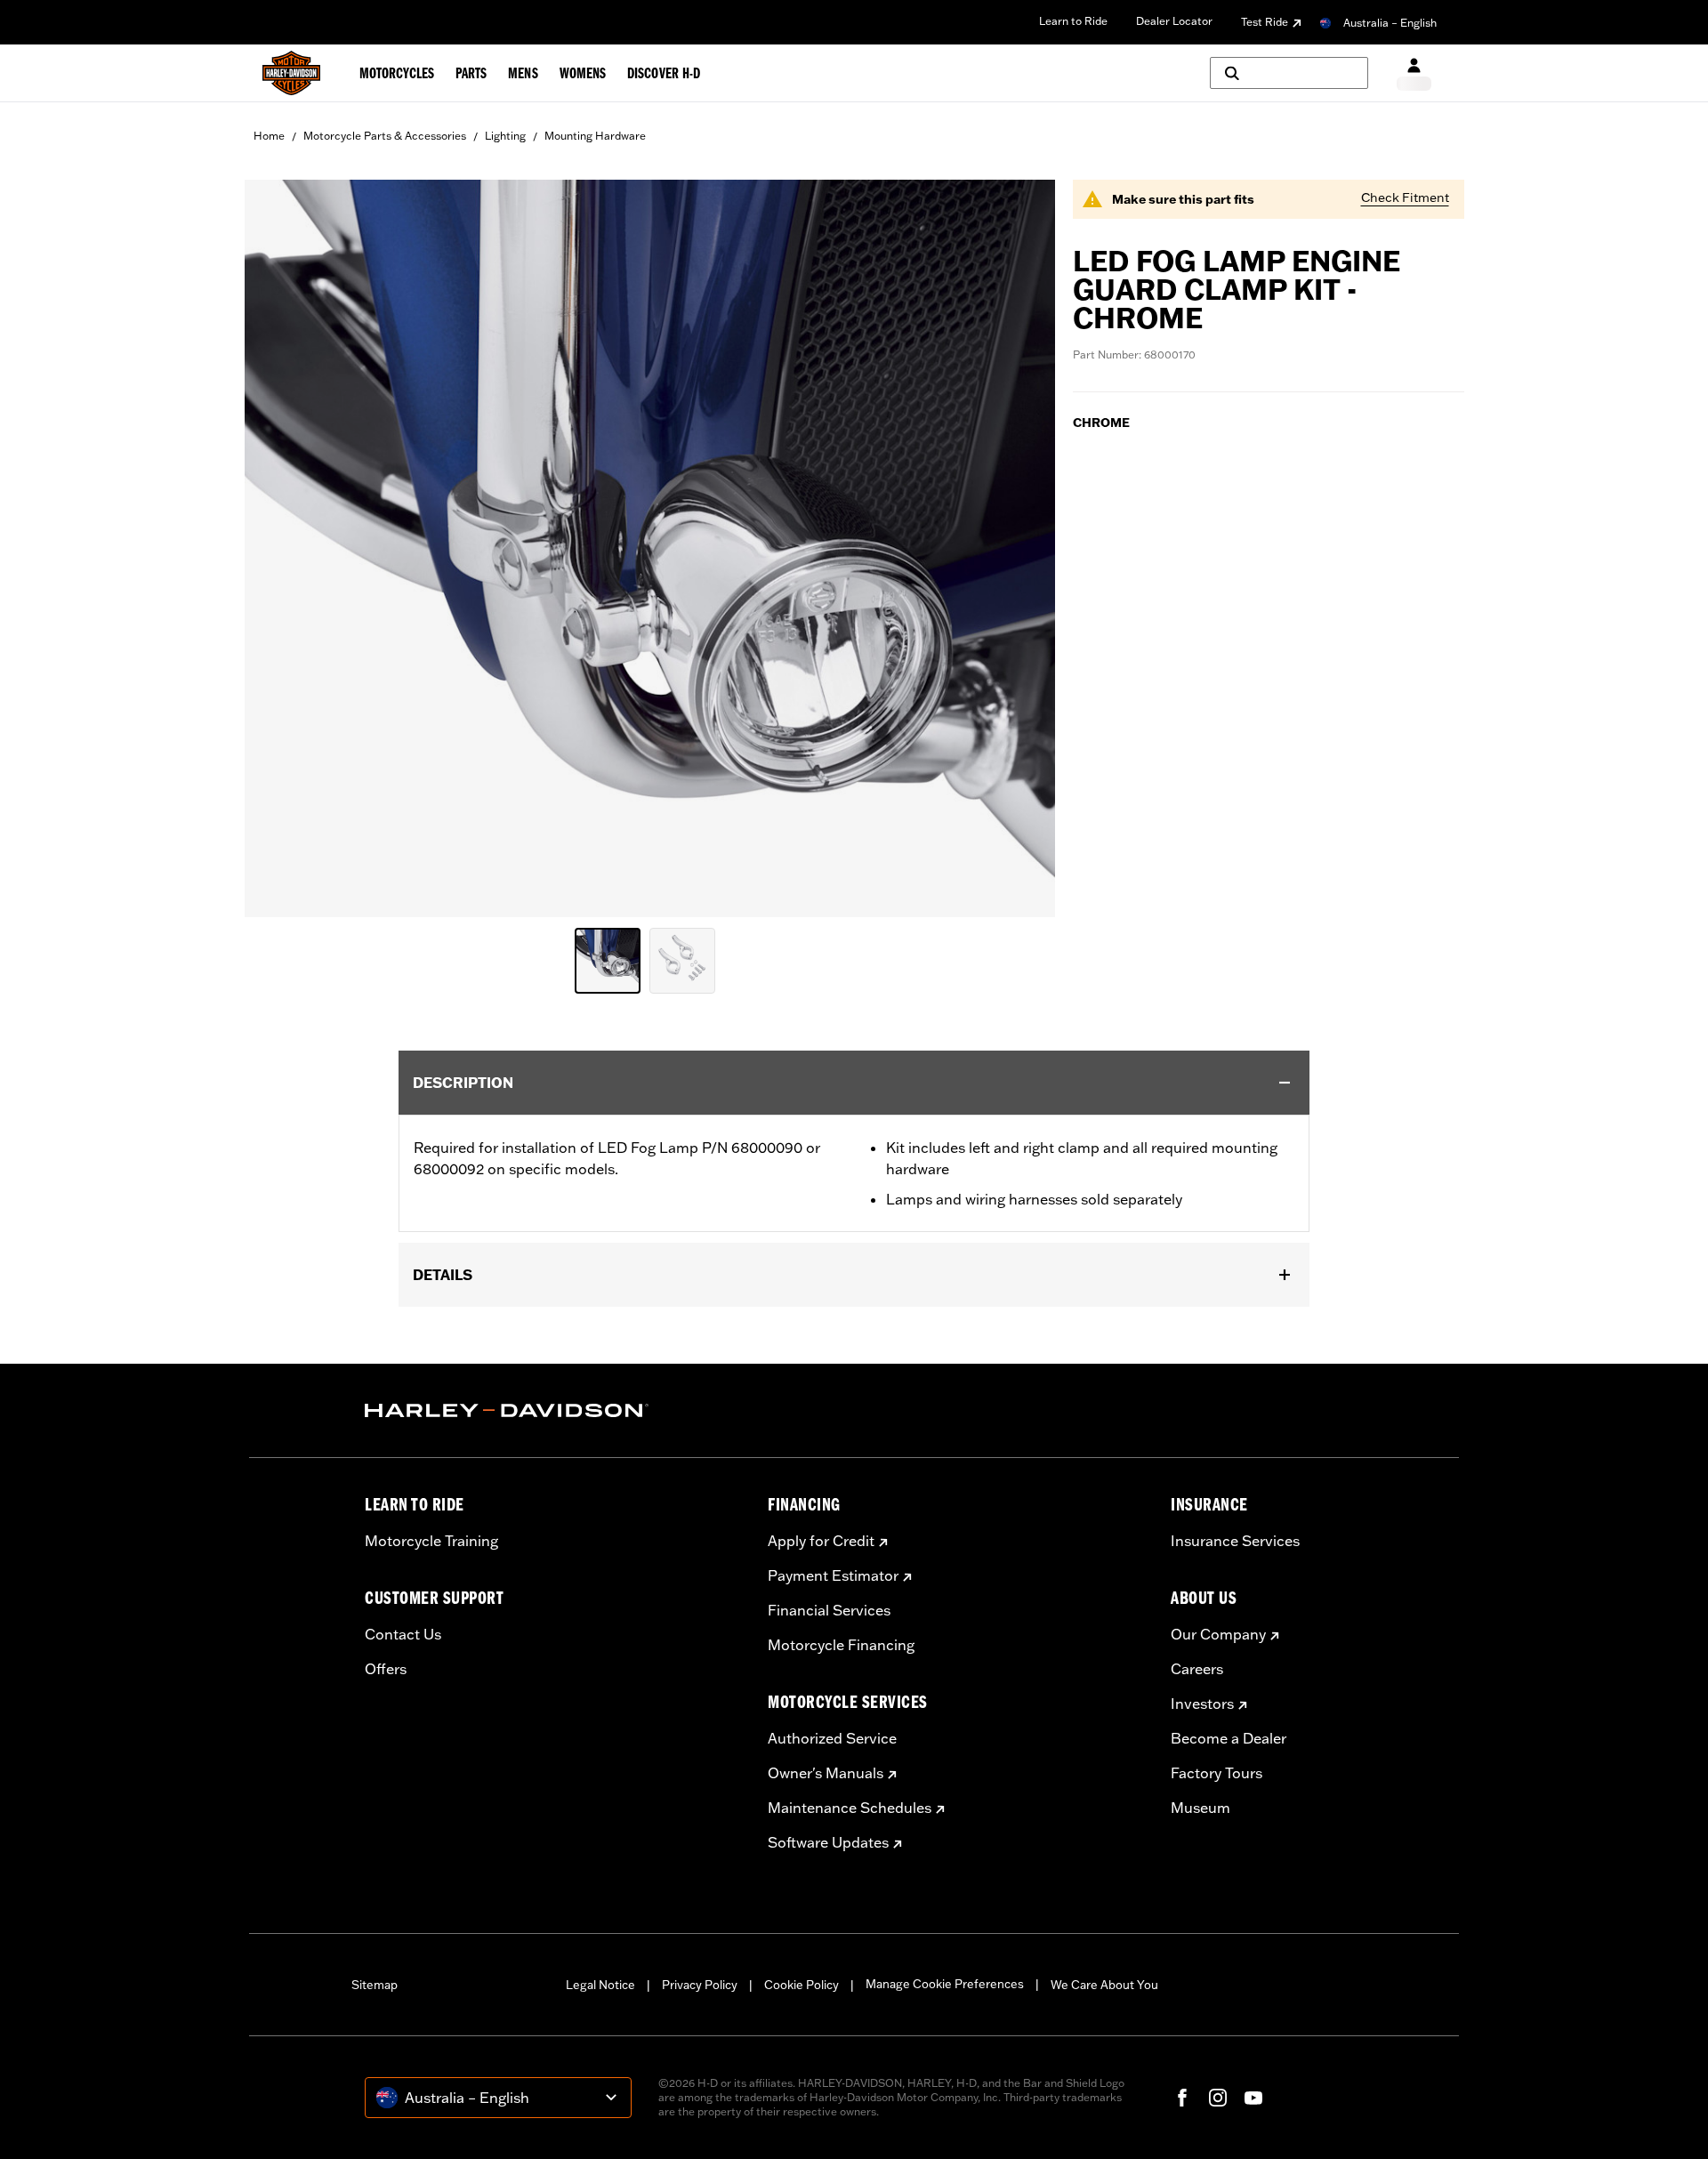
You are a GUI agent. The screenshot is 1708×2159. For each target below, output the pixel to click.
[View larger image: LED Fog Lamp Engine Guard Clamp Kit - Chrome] (650, 546)
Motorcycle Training (431, 1541)
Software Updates (828, 1842)
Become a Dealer (1229, 1738)
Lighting (505, 136)
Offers (386, 1669)
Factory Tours (1217, 1773)
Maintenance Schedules (850, 1808)
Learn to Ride (1073, 21)
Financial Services (829, 1610)
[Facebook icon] (1182, 2098)
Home (269, 136)
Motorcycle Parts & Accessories (385, 136)
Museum (1200, 1808)
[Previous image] (280, 548)
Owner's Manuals (826, 1773)
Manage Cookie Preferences (945, 1984)
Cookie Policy (802, 1985)
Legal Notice (600, 1985)
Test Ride (1265, 22)
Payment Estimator (833, 1575)
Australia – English (1390, 23)
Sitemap (375, 1985)
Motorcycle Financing (841, 1645)
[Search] (1289, 73)
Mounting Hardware (595, 136)
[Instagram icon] (1218, 2098)
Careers (1197, 1669)
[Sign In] (1414, 73)
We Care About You (1104, 1985)
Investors (1202, 1704)
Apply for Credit (821, 1541)
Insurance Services (1235, 1541)
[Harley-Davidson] (553, 1411)
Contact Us (403, 1634)
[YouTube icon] (1253, 2098)
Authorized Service (832, 1738)
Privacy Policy (700, 1985)
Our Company (1218, 1634)
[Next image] (1019, 548)
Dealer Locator (1174, 21)
